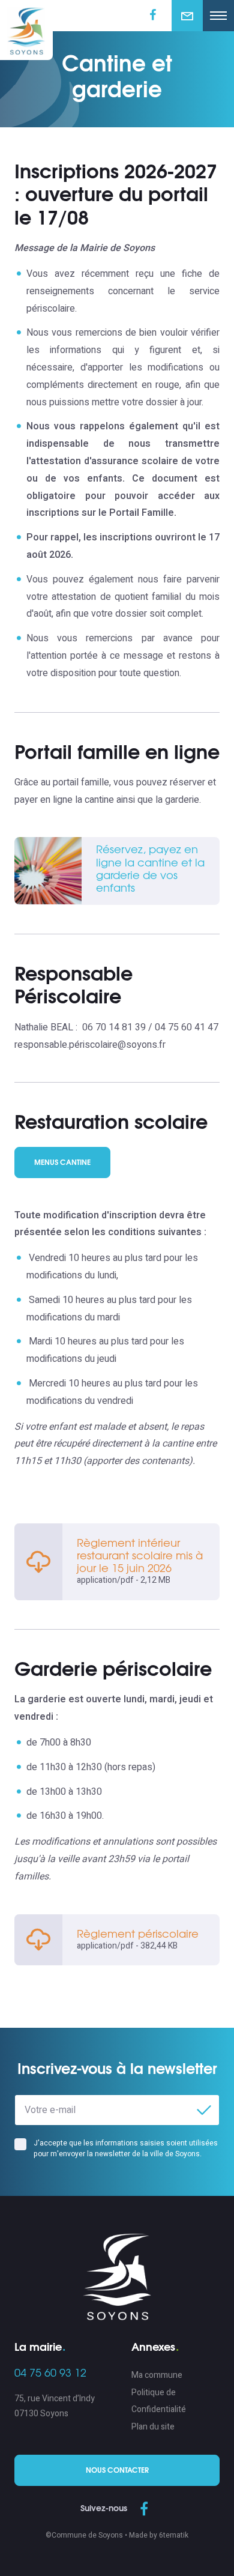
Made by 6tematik (159, 2535)
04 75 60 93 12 (50, 2374)
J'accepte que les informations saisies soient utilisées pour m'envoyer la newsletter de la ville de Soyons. (126, 2148)
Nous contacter (117, 2470)
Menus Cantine (62, 1163)
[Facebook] (144, 2510)
